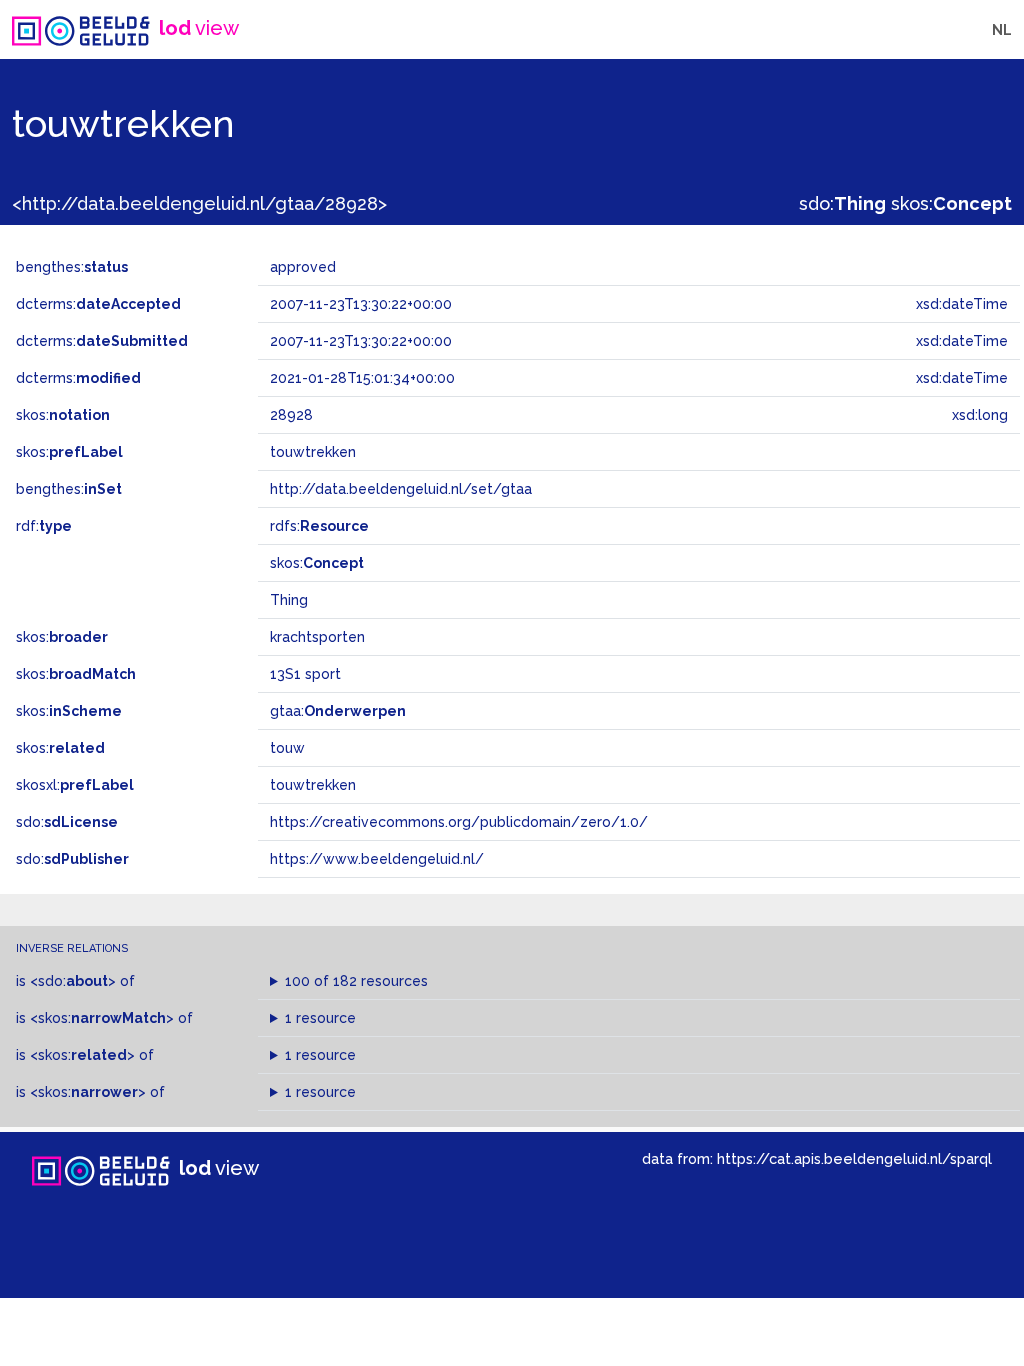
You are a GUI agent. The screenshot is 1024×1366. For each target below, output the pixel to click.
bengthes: (72, 267)
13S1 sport (305, 674)
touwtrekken (313, 785)
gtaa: (338, 711)
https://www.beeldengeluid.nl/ (377, 859)
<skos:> (102, 1018)
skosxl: (75, 785)
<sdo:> (73, 981)
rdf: (44, 526)
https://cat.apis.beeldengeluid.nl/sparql (854, 1158)
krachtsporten (317, 637)
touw (287, 748)
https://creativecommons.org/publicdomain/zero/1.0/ (459, 822)
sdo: (842, 203)
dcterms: (98, 304)
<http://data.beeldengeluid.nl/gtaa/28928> (199, 203)
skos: (951, 203)
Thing (289, 600)
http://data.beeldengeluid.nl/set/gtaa (401, 489)
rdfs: (319, 526)
